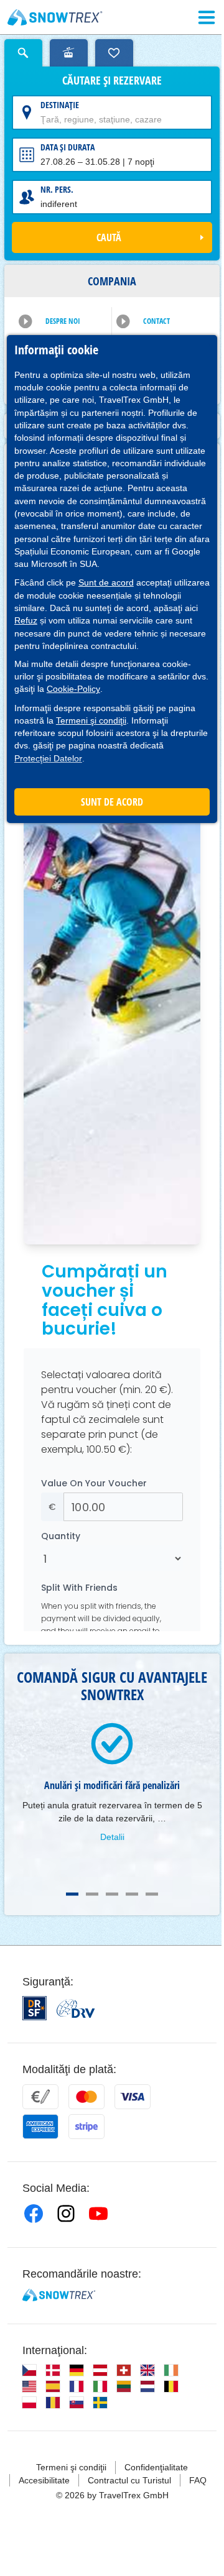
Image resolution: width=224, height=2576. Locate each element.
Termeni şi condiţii (91, 720)
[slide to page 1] (72, 1894)
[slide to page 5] (152, 1894)
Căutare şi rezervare (112, 81)
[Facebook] (34, 2214)
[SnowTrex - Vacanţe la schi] (59, 2295)
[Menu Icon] (207, 17)
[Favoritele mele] (114, 53)
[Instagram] (66, 2214)
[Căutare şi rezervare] (23, 53)
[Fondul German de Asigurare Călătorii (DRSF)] (35, 2008)
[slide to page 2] (92, 1894)
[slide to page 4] (132, 1894)
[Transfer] (40, 2097)
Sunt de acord (106, 582)
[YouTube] (98, 2214)
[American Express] (40, 2127)
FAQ (198, 2480)
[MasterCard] (86, 2097)
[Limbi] (29, 2370)
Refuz (26, 620)
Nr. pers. (57, 189)
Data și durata (68, 147)
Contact (156, 321)
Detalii (112, 1837)
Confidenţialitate (156, 2467)
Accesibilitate (44, 2480)
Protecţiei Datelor (48, 758)
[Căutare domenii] (69, 53)
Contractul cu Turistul (129, 2480)
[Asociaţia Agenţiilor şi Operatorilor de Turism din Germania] (76, 2008)
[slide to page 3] (112, 1894)
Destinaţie (60, 105)
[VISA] (133, 2097)
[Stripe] (86, 2127)
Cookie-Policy (73, 689)
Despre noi (63, 321)
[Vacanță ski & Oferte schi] (55, 17)
